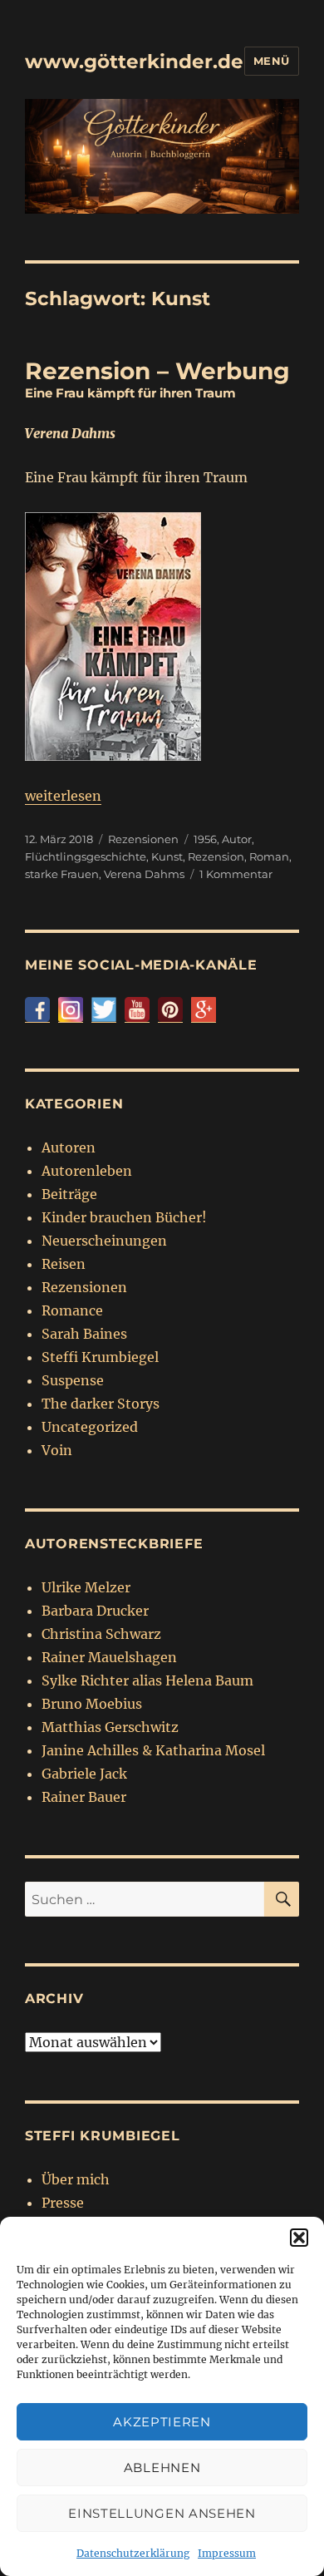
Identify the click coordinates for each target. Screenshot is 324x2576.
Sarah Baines (84, 1334)
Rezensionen (143, 839)
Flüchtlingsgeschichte (86, 856)
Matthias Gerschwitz (110, 1727)
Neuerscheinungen (104, 1241)
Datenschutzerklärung (133, 2553)
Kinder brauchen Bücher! (124, 1217)
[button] (299, 2238)
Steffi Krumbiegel (100, 1357)
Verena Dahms (144, 874)
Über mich (76, 2179)
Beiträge (69, 1194)
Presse (63, 2203)
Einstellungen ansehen (162, 2513)
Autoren (69, 1147)
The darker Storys (101, 1404)
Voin (57, 1450)
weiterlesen (63, 796)
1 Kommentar (236, 874)
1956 (205, 839)
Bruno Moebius (92, 1704)
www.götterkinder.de (134, 62)
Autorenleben (87, 1171)
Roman (269, 856)
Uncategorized (90, 1427)
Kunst (167, 856)
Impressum (227, 2553)
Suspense (73, 1380)
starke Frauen (62, 874)
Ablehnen (162, 2467)
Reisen (64, 1264)
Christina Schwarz (101, 1634)
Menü (272, 61)
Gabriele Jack (84, 1774)
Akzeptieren (162, 2422)
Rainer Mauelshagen (109, 1657)
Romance (72, 1310)
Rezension (216, 856)
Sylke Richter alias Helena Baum (147, 1680)
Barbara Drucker (95, 1611)
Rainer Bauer (84, 1797)
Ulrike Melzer (86, 1587)
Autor (237, 839)
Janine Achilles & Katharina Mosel (153, 1750)
